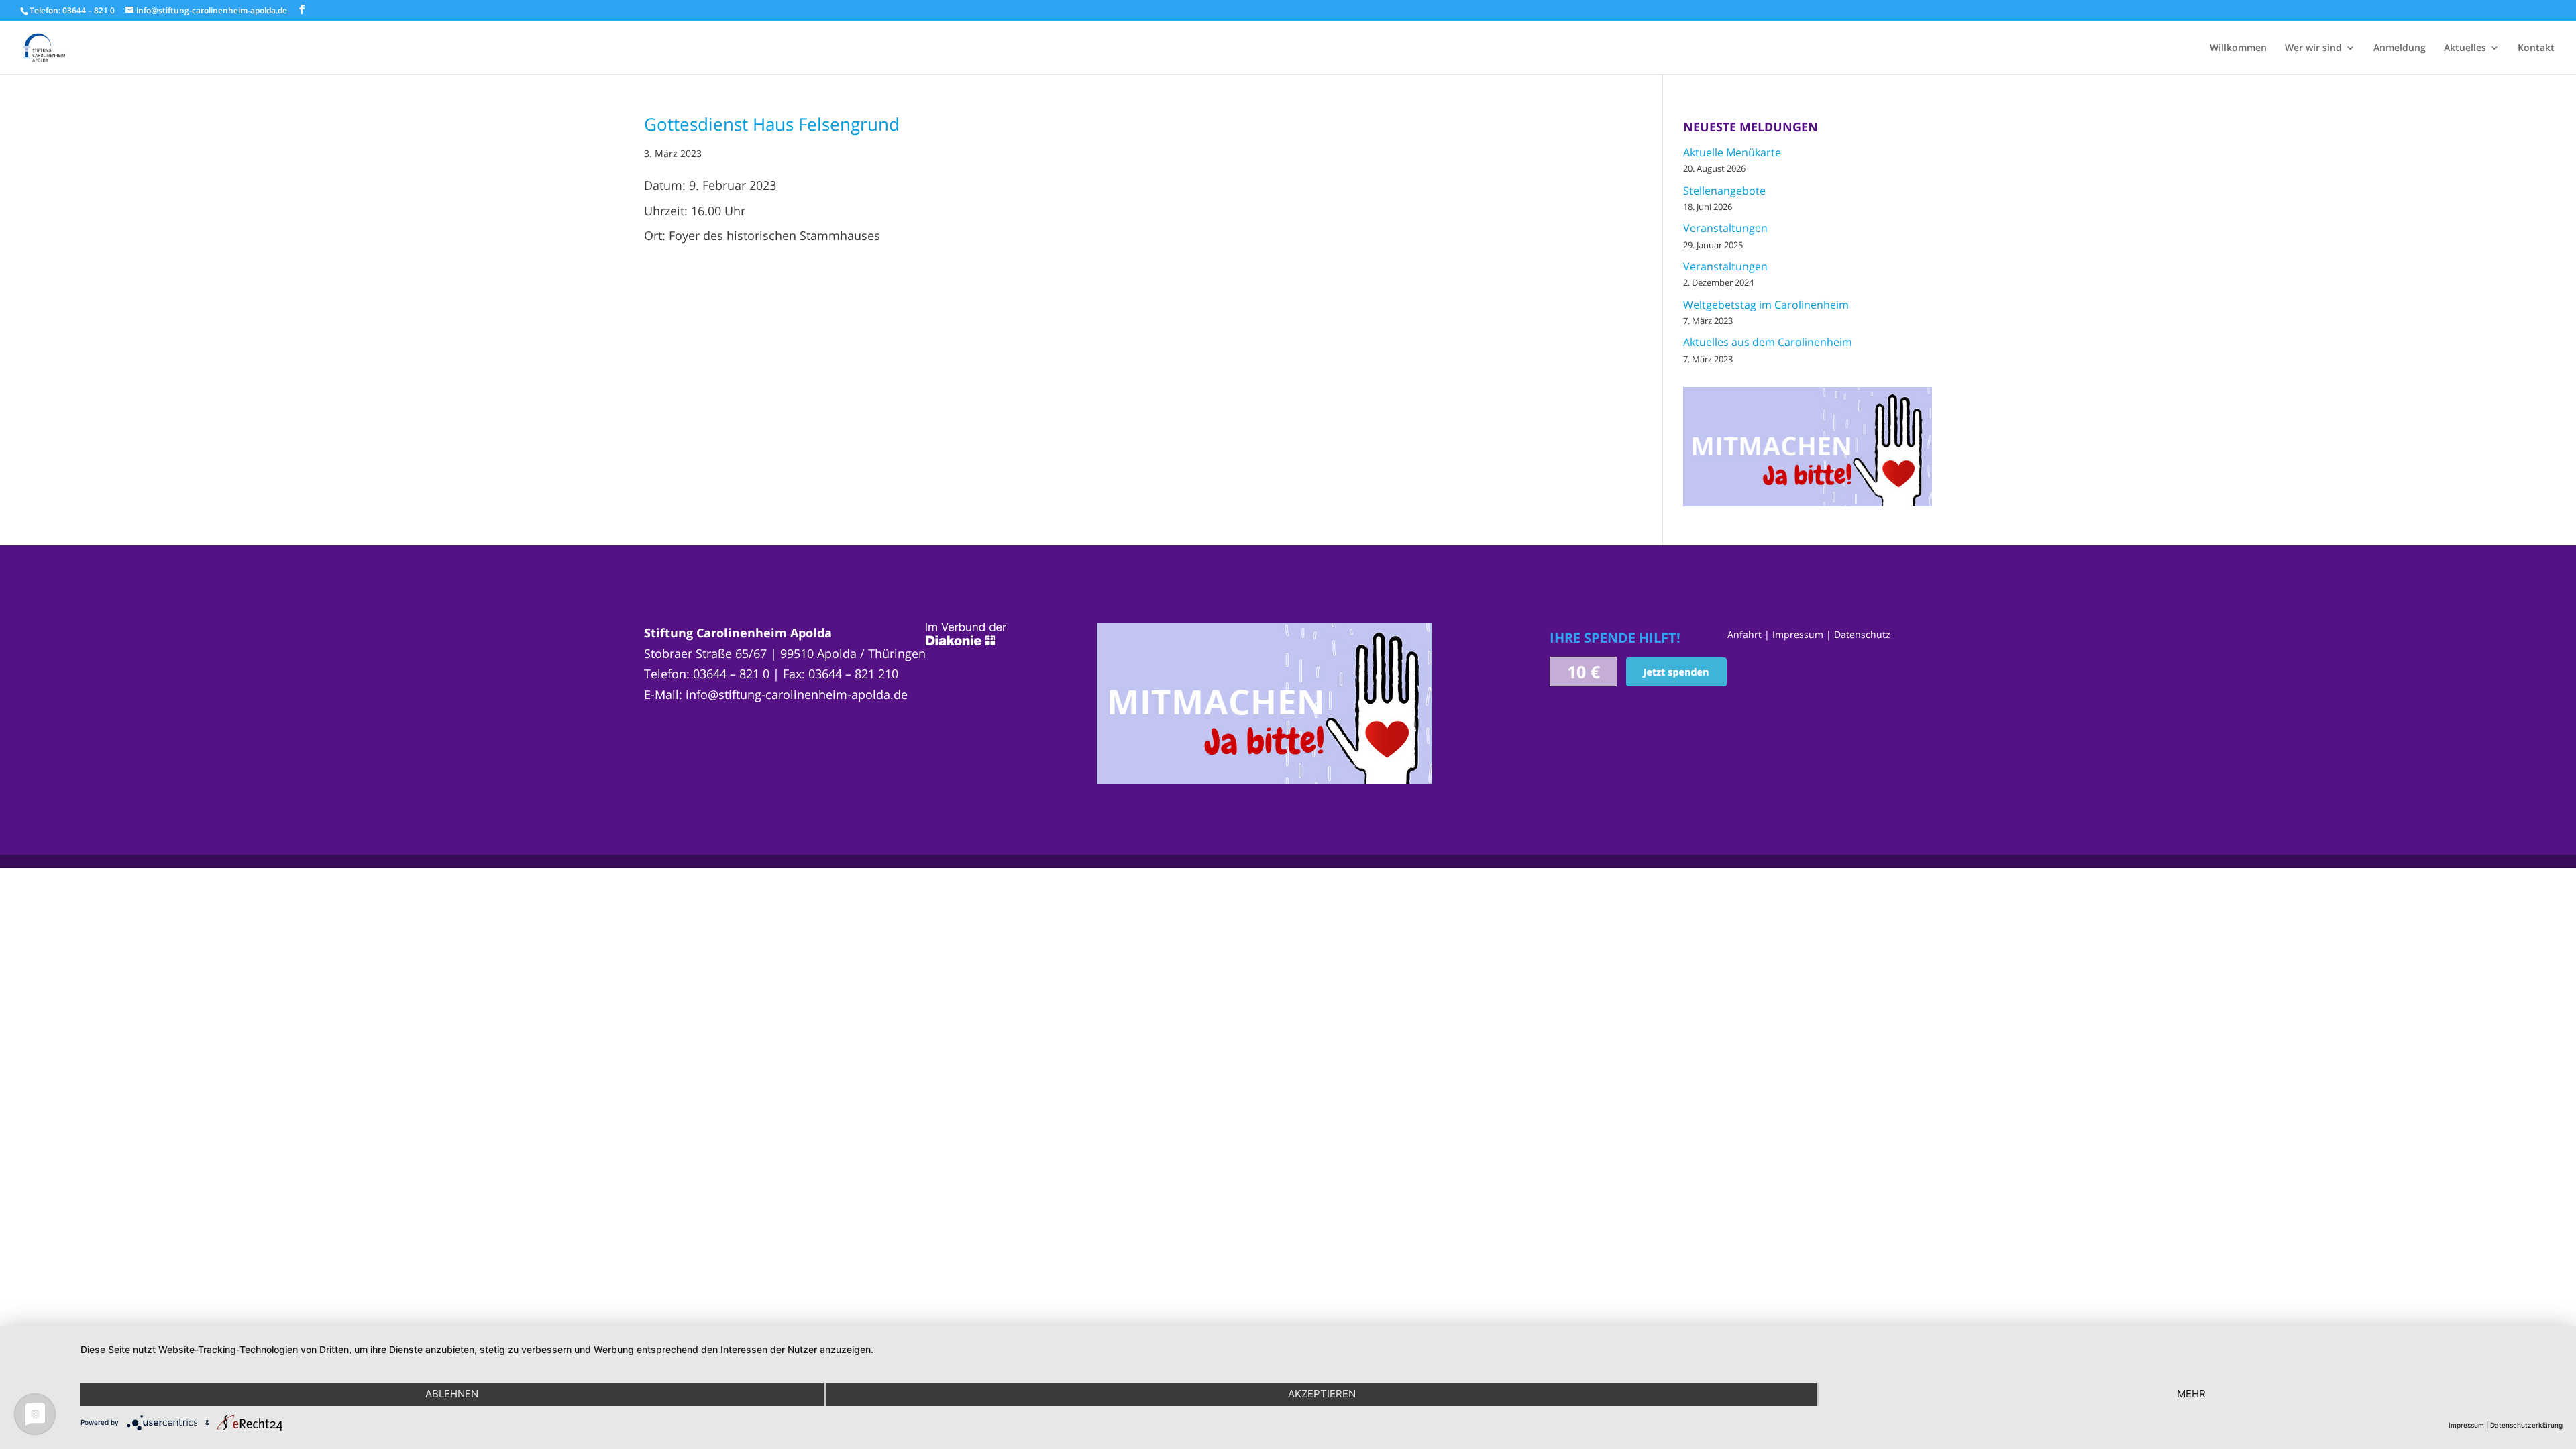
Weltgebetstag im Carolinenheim (1766, 305)
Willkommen (2238, 48)
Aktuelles (2465, 48)
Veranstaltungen (1725, 228)
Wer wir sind (2313, 48)
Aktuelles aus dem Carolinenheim (1768, 342)
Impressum (1798, 634)
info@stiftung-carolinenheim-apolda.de (797, 694)
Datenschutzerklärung (2526, 1425)
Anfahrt (1745, 634)
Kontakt (2536, 48)
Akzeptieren (1322, 1394)
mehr (2191, 1394)
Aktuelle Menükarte (1732, 152)
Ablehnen (452, 1394)
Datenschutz (1862, 634)
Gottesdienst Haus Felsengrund (772, 124)
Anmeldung (2400, 48)
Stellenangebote (1724, 191)
